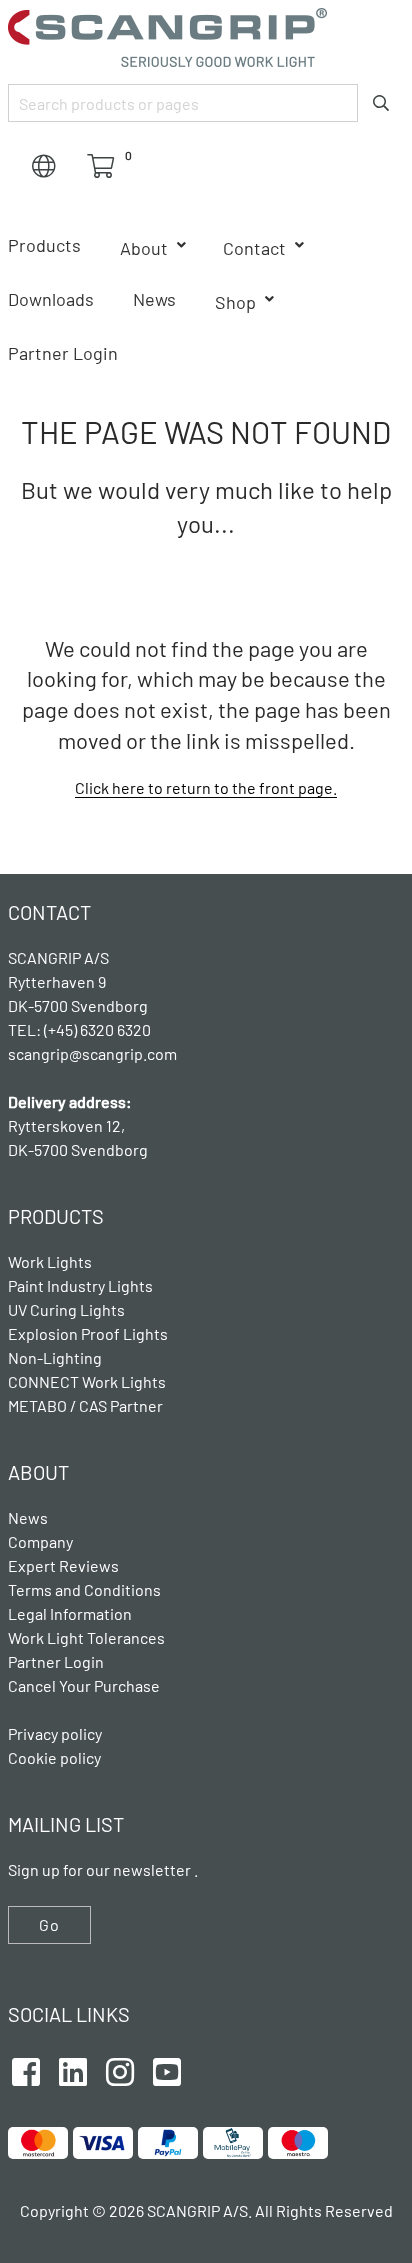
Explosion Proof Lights (88, 1333)
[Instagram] (120, 2069)
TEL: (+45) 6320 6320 (81, 1029)
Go (49, 1924)
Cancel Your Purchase (84, 1685)
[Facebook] (26, 2069)
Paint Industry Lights (80, 1285)
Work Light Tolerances (86, 1637)
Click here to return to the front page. (206, 787)
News (154, 299)
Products (44, 245)
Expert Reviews (63, 1565)
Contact (254, 248)
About (144, 248)
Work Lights (50, 1261)
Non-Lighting (55, 1357)
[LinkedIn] (73, 2069)
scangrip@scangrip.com (92, 1053)
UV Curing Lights (66, 1309)
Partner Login (63, 353)
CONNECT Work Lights (87, 1381)
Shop (235, 302)
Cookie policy (54, 1757)
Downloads (51, 299)
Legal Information (70, 1613)
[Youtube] (167, 2069)
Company (40, 1541)
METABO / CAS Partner (85, 1405)
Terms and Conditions (84, 1589)
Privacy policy (55, 1733)
